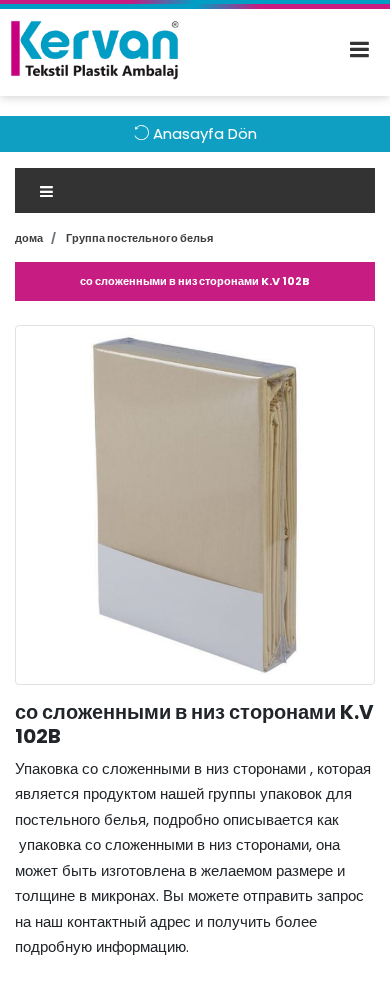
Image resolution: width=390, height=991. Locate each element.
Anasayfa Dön (203, 133)
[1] (369, 50)
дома (29, 238)
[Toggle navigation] (195, 190)
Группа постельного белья (139, 238)
